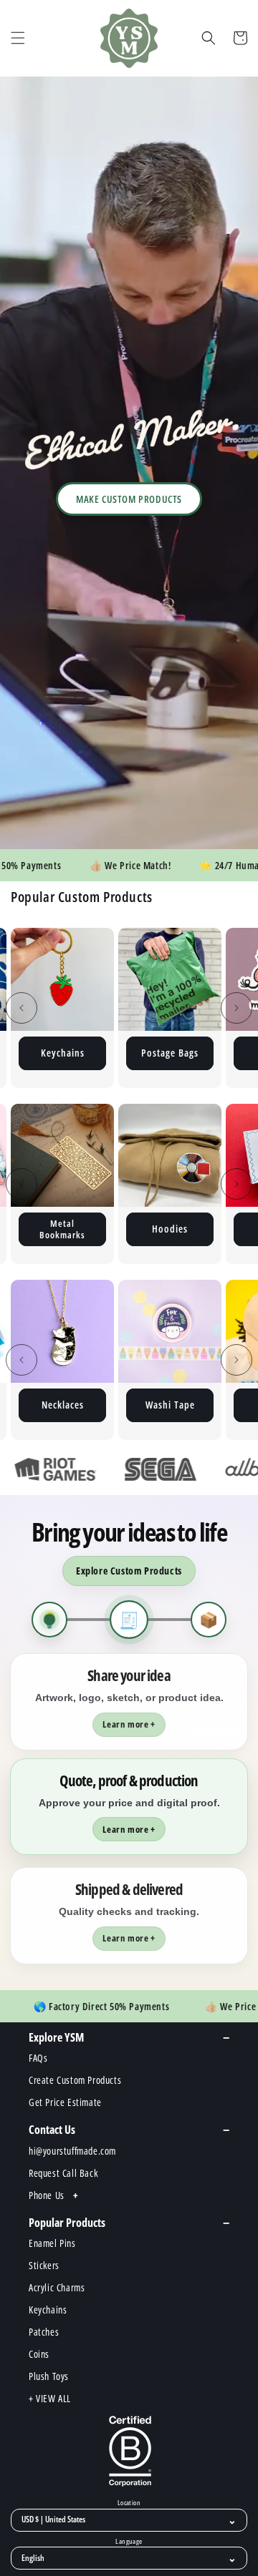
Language (129, 2542)
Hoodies (78, 1229)
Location (129, 2503)
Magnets (170, 1053)
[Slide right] (236, 1008)
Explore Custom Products (129, 1571)
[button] (18, 38)
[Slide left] (21, 1008)
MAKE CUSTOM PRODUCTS (129, 499)
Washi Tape (63, 1405)
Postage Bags (62, 1053)
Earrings (186, 1229)
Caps (170, 1405)
